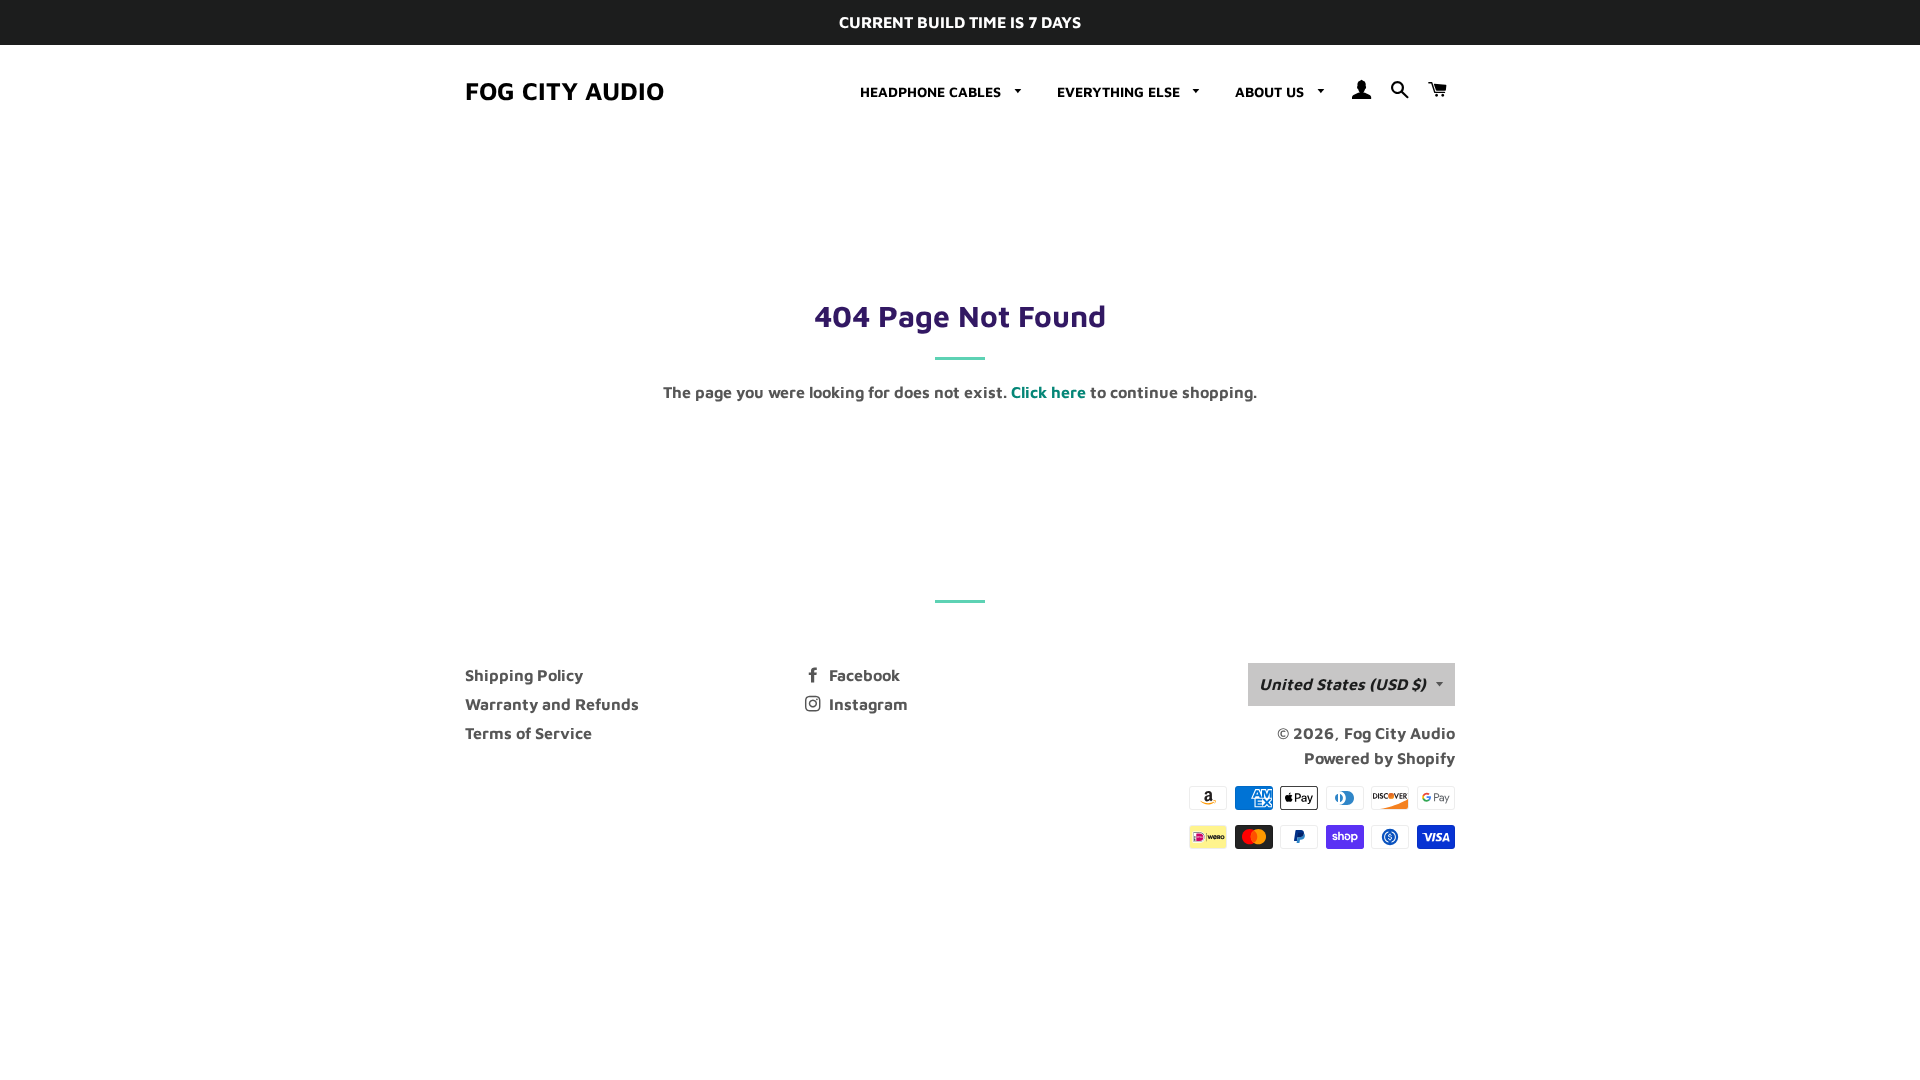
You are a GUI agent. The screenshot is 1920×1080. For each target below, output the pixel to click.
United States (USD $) (1342, 684)
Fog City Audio (564, 90)
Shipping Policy (524, 675)
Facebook (862, 675)
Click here (1048, 392)
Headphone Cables (932, 91)
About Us (1271, 91)
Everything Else (1120, 91)
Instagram (866, 704)
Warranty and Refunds (552, 704)
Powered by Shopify (1379, 758)
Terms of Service (528, 733)
